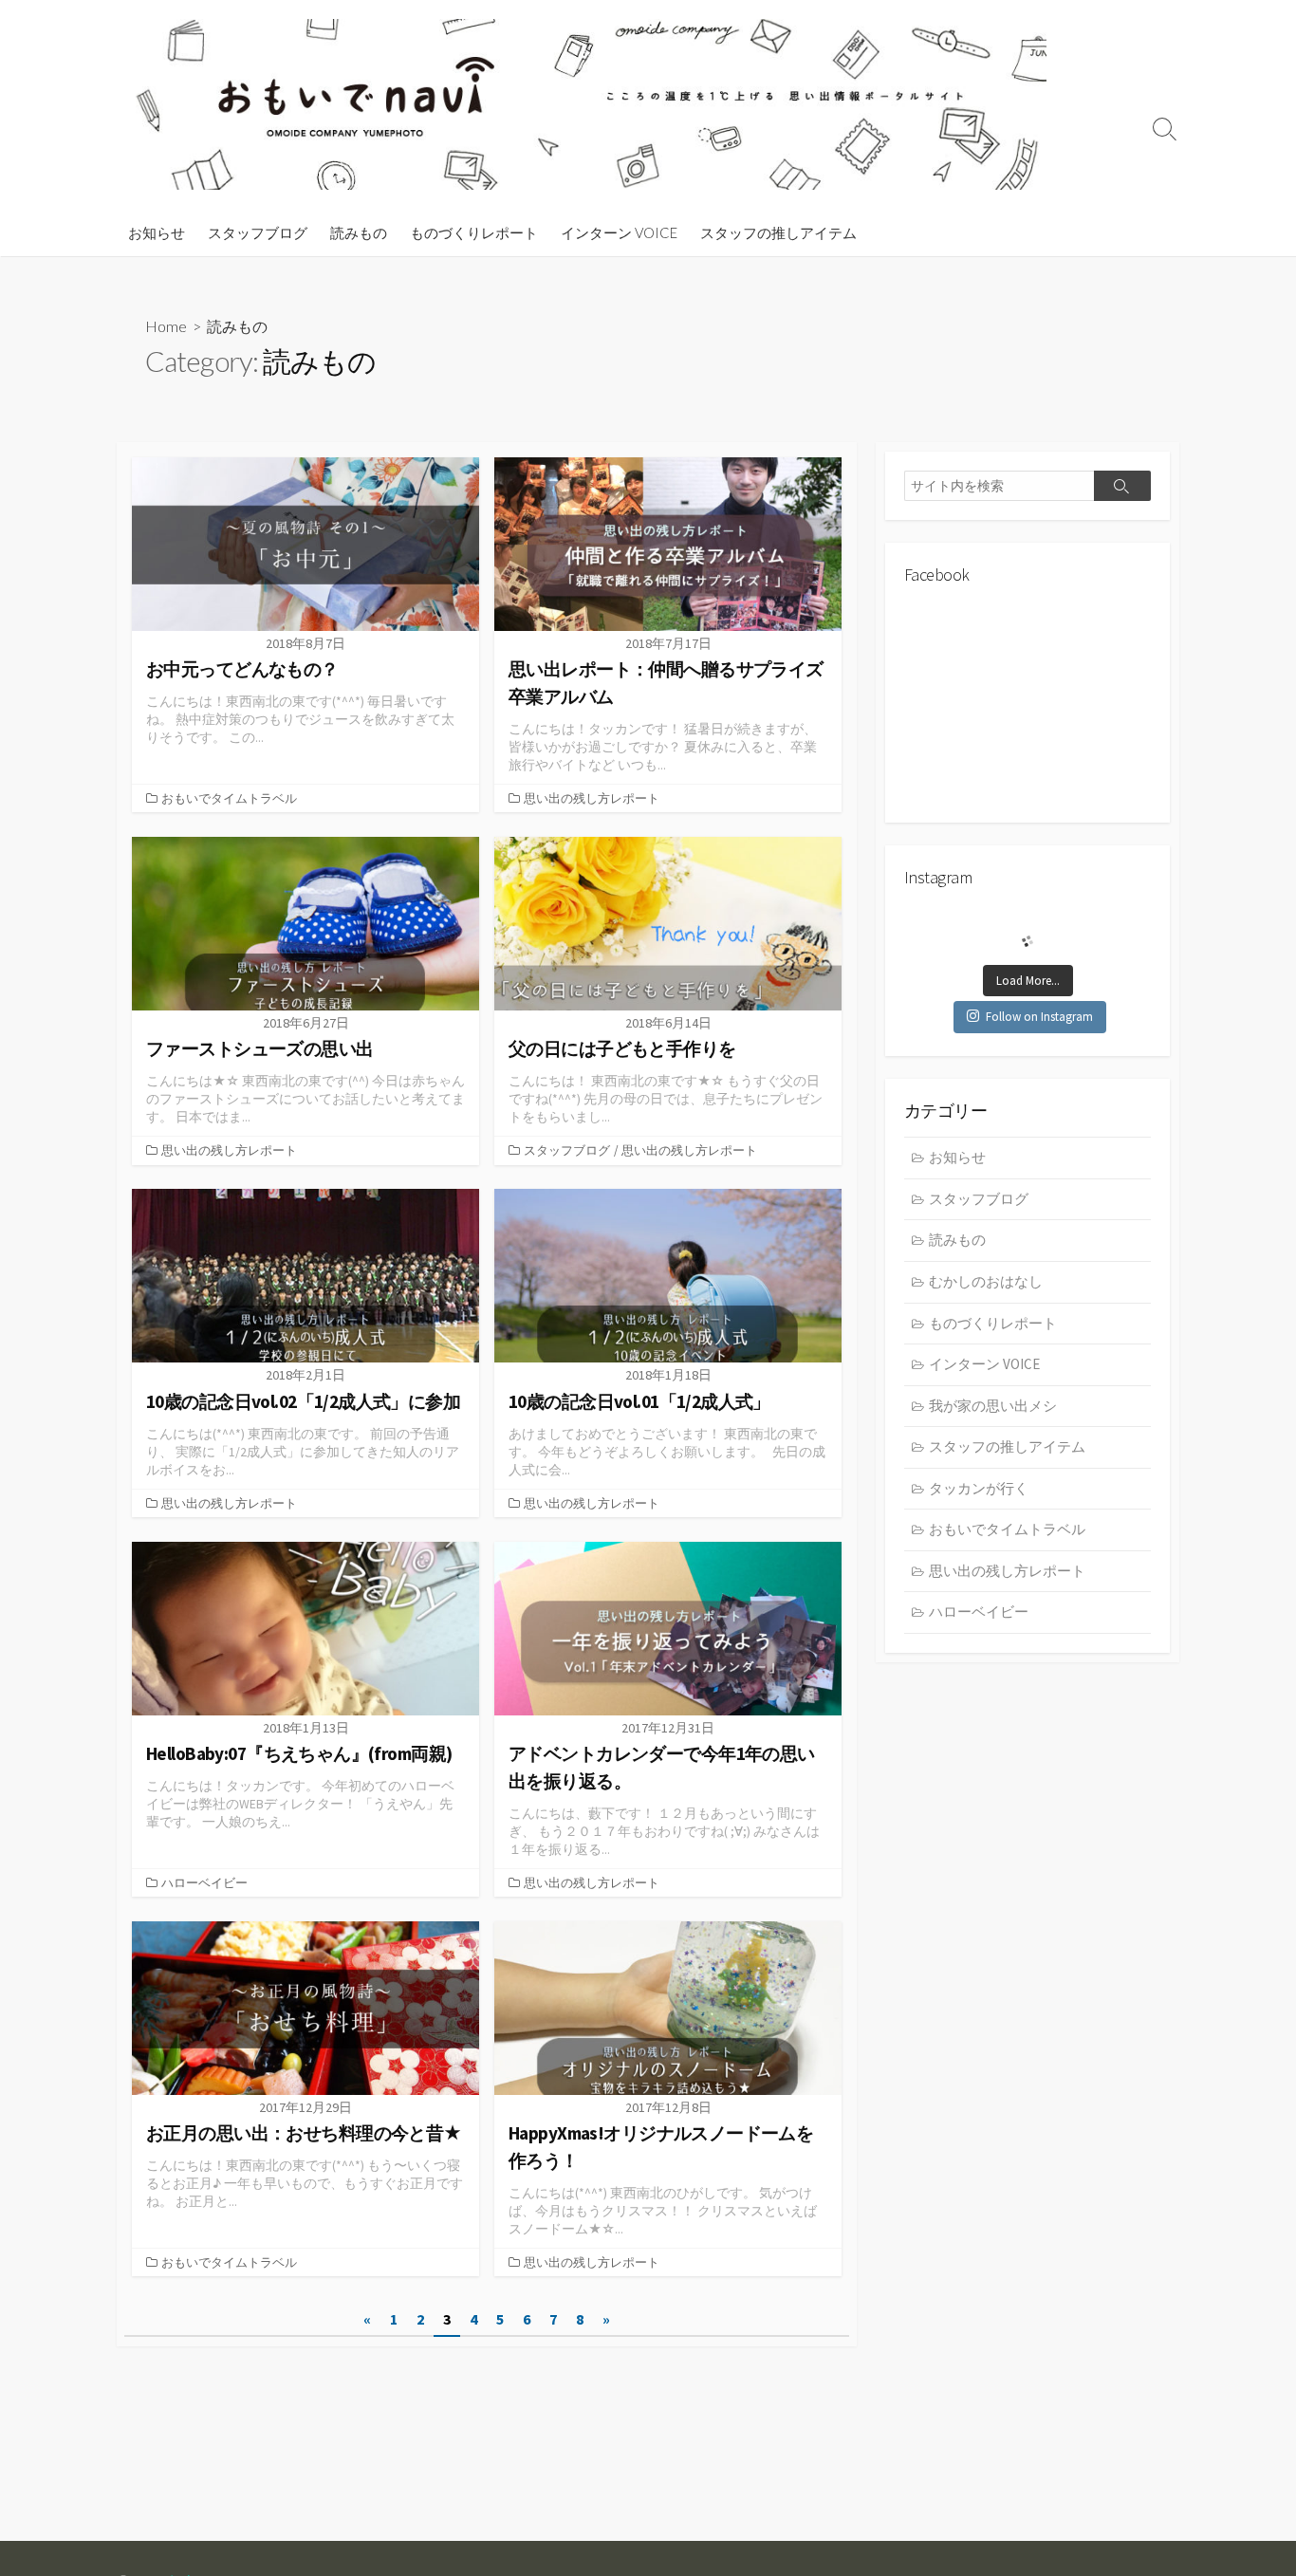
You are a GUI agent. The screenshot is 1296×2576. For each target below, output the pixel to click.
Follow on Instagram (1039, 1017)
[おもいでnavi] (591, 104)
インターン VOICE (619, 232)
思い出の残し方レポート (592, 798)
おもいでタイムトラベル (229, 798)
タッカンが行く (979, 1488)
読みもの (359, 232)
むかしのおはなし (986, 1281)
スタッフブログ (258, 232)
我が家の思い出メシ (993, 1406)
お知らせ (157, 232)
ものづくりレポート (474, 232)
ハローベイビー (204, 1882)
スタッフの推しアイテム (778, 232)
